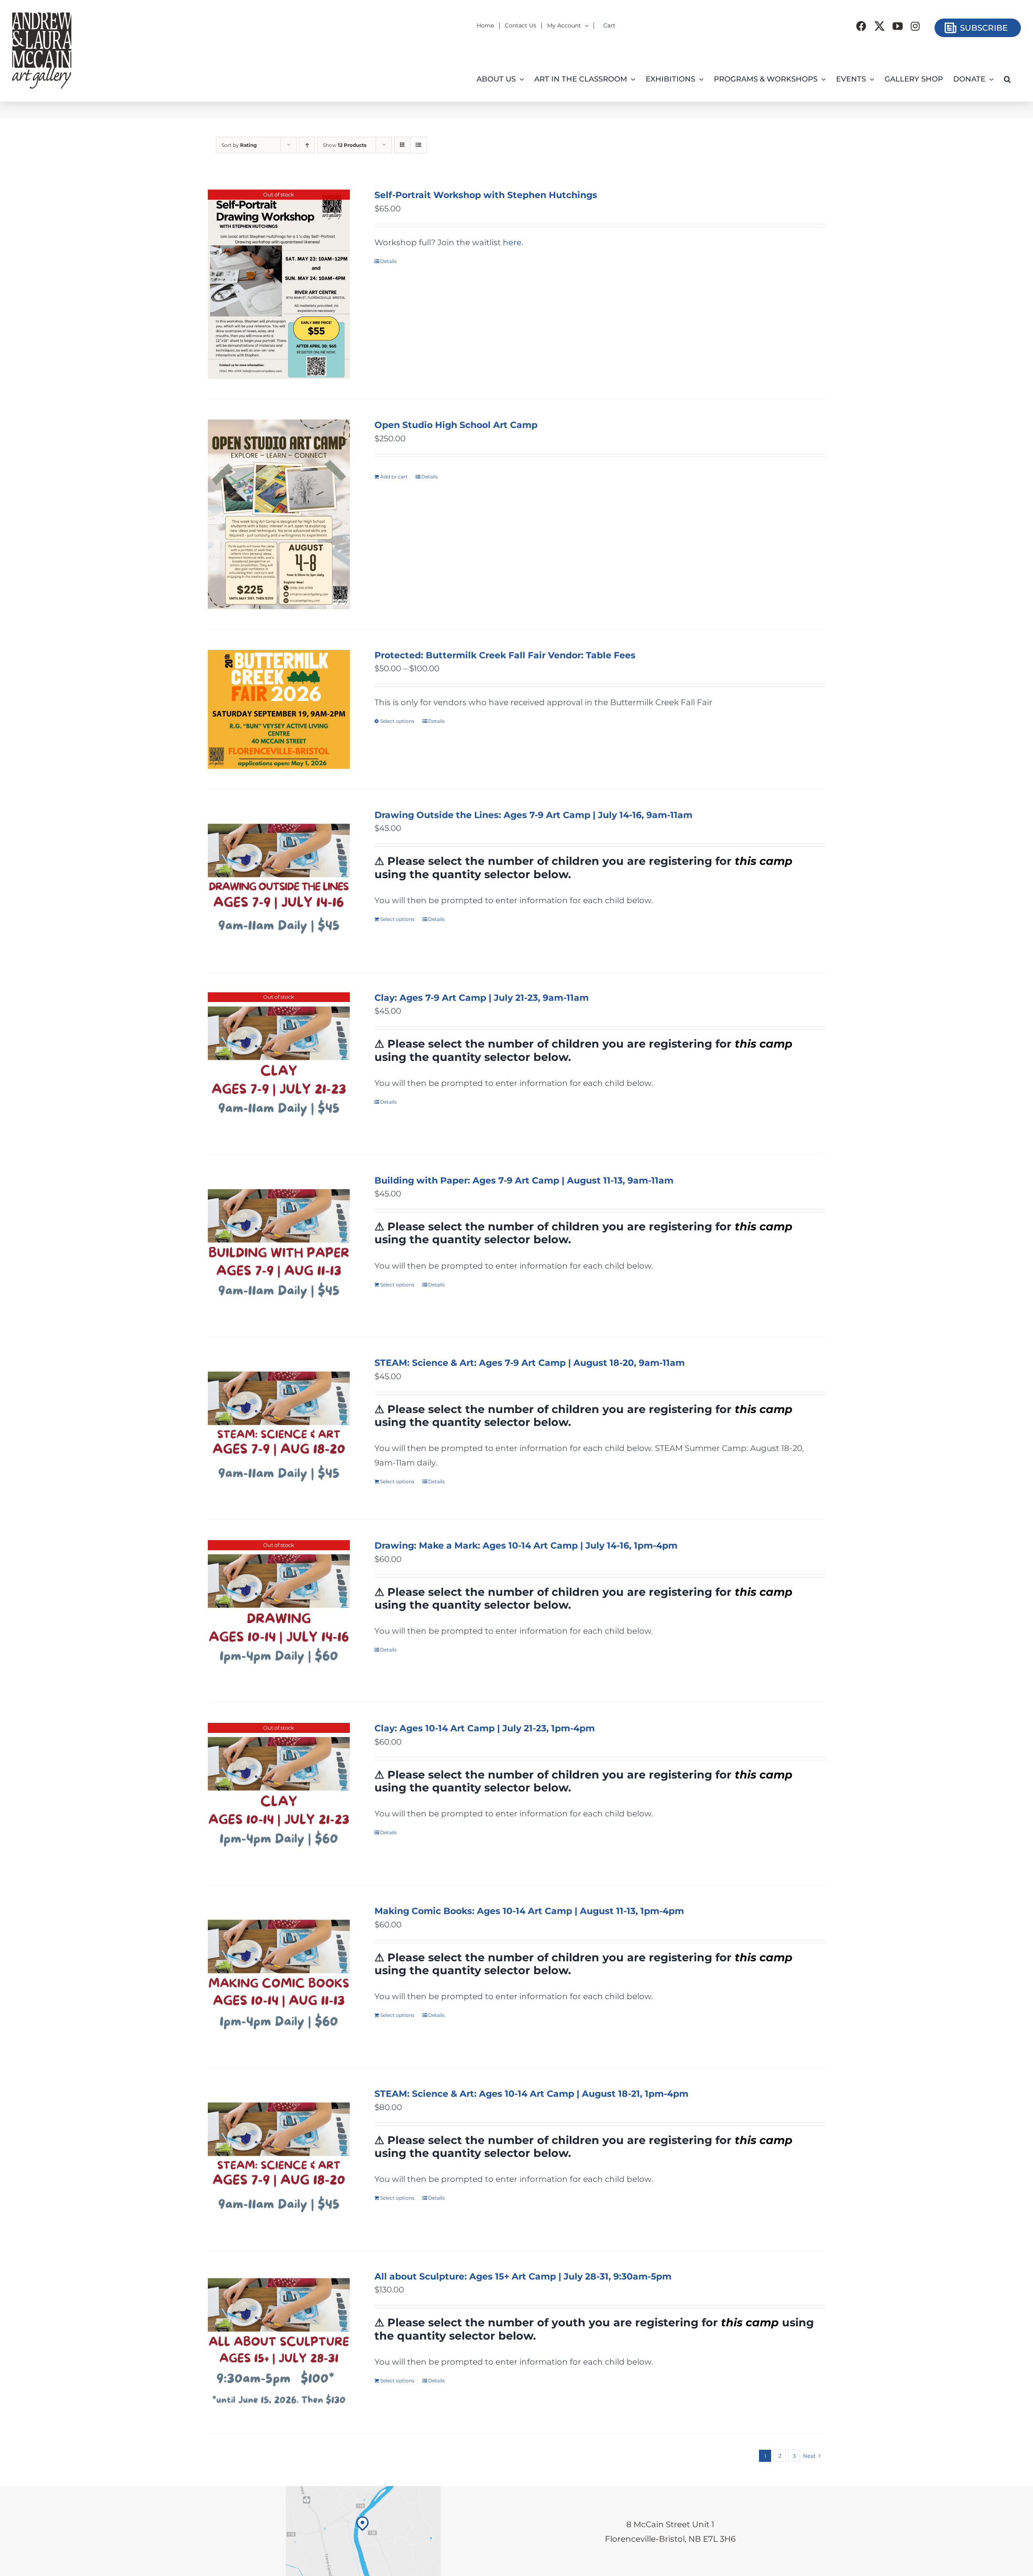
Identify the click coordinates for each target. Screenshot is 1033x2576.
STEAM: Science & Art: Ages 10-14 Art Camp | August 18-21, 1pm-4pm (531, 2094)
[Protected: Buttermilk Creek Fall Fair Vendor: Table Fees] (279, 709)
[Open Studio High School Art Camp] (279, 514)
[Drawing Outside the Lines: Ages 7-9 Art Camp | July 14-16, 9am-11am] (279, 881)
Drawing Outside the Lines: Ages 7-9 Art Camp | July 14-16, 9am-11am (533, 815)
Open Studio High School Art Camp (456, 425)
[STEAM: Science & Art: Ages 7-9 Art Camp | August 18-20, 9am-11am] (279, 1428)
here (512, 242)
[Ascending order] (307, 145)
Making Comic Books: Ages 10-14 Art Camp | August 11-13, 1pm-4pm (529, 1911)
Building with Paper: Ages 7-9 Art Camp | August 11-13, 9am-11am (524, 1180)
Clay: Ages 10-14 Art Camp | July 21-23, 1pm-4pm (485, 1728)
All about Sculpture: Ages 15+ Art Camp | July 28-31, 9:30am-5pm (523, 2276)
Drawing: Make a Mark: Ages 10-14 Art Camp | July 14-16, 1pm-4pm (526, 1546)
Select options (397, 721)
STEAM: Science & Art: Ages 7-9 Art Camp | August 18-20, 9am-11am (530, 1363)
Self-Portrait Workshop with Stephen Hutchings (486, 195)
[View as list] (418, 145)
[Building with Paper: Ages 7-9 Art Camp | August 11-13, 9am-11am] (279, 1246)
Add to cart (394, 477)
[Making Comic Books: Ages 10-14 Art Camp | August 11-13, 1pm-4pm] (279, 1977)
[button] (1007, 79)
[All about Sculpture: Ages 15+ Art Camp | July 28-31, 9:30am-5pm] (279, 2342)
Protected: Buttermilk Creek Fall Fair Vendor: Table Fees (505, 655)
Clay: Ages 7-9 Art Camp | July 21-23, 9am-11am (482, 998)
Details (388, 261)
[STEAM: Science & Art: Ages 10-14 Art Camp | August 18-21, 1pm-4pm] (279, 2159)
